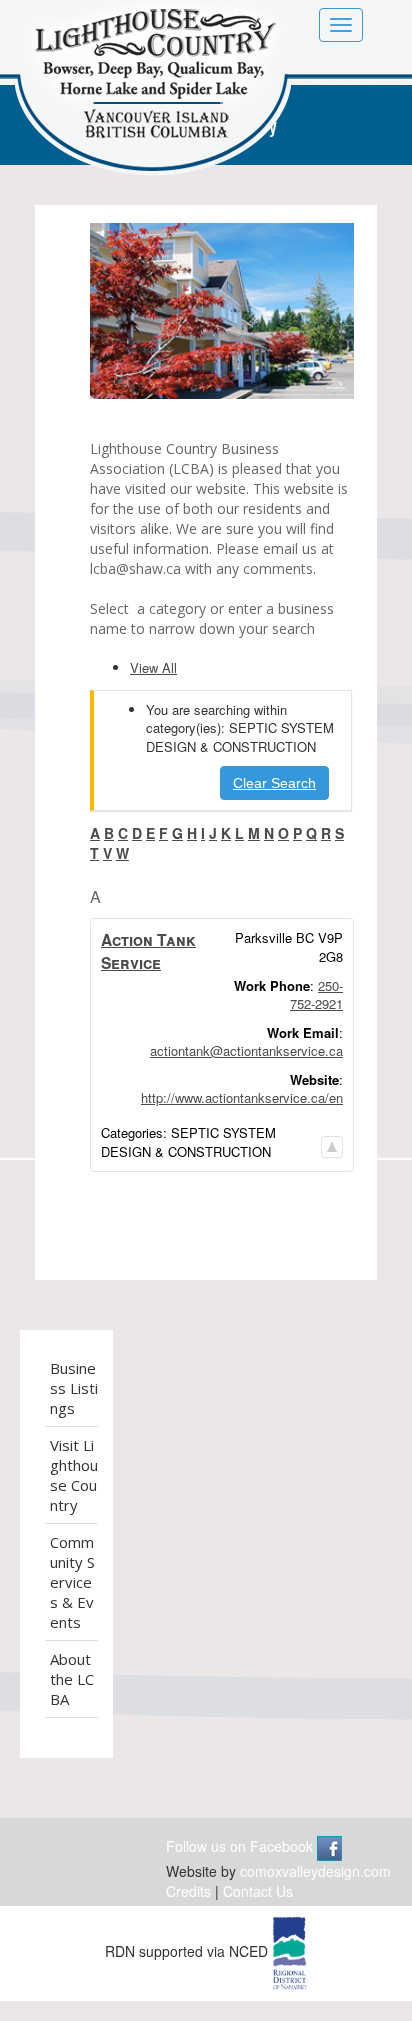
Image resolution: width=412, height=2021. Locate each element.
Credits (188, 1891)
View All (153, 667)
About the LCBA (72, 1679)
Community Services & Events (72, 1582)
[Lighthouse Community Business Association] (153, 92)
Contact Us (258, 1891)
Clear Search (274, 783)
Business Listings (74, 1388)
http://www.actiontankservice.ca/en (242, 1097)
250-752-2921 (316, 995)
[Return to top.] (332, 1141)
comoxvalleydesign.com (315, 1871)
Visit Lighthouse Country (74, 1475)
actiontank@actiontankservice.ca (246, 1050)
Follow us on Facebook (241, 1846)
